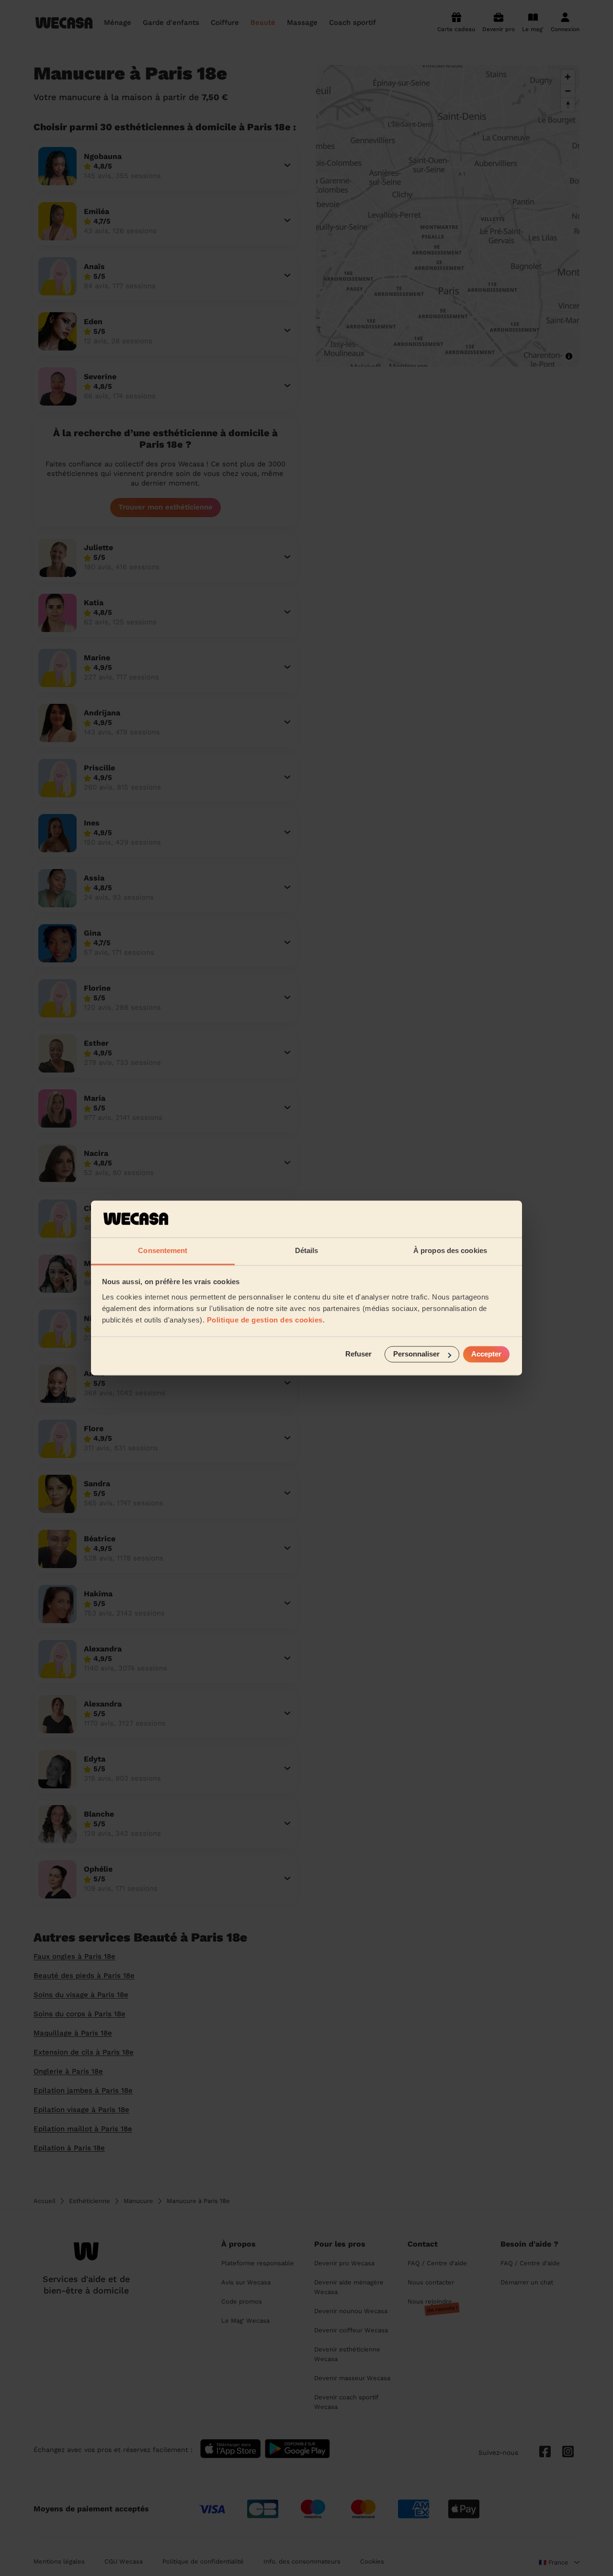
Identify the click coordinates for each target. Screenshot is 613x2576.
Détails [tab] (307, 1250)
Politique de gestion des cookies (265, 1320)
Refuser (358, 1354)
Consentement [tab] (163, 1250)
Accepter (486, 1354)
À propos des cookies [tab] (450, 1250)
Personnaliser (416, 1354)
